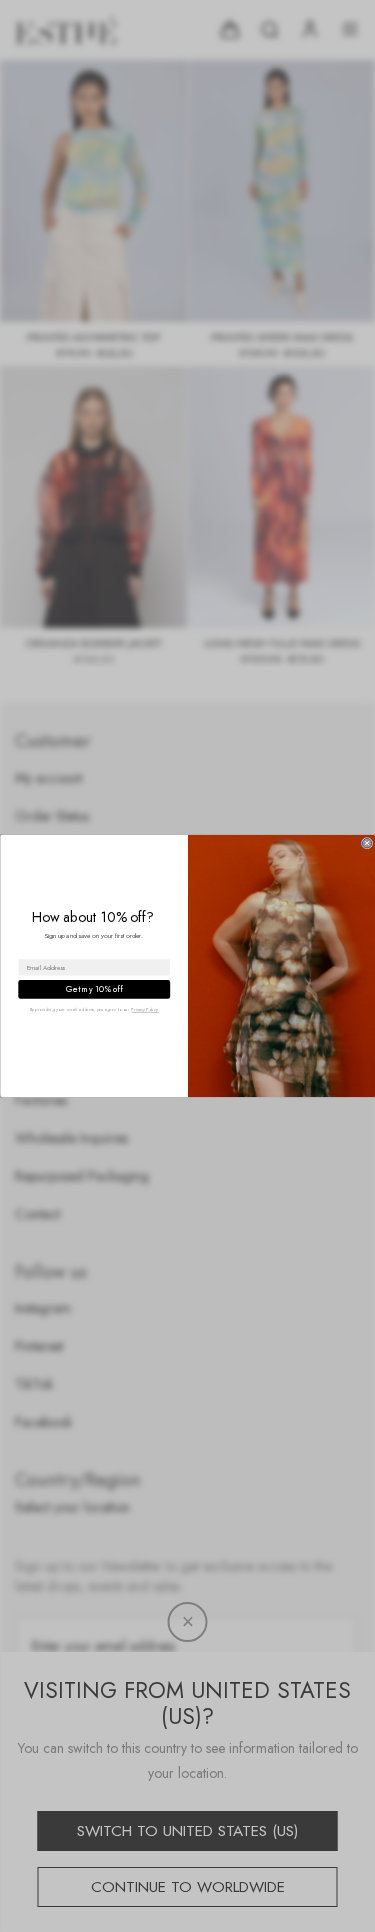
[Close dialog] (366, 843)
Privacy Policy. (145, 1009)
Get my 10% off (94, 989)
